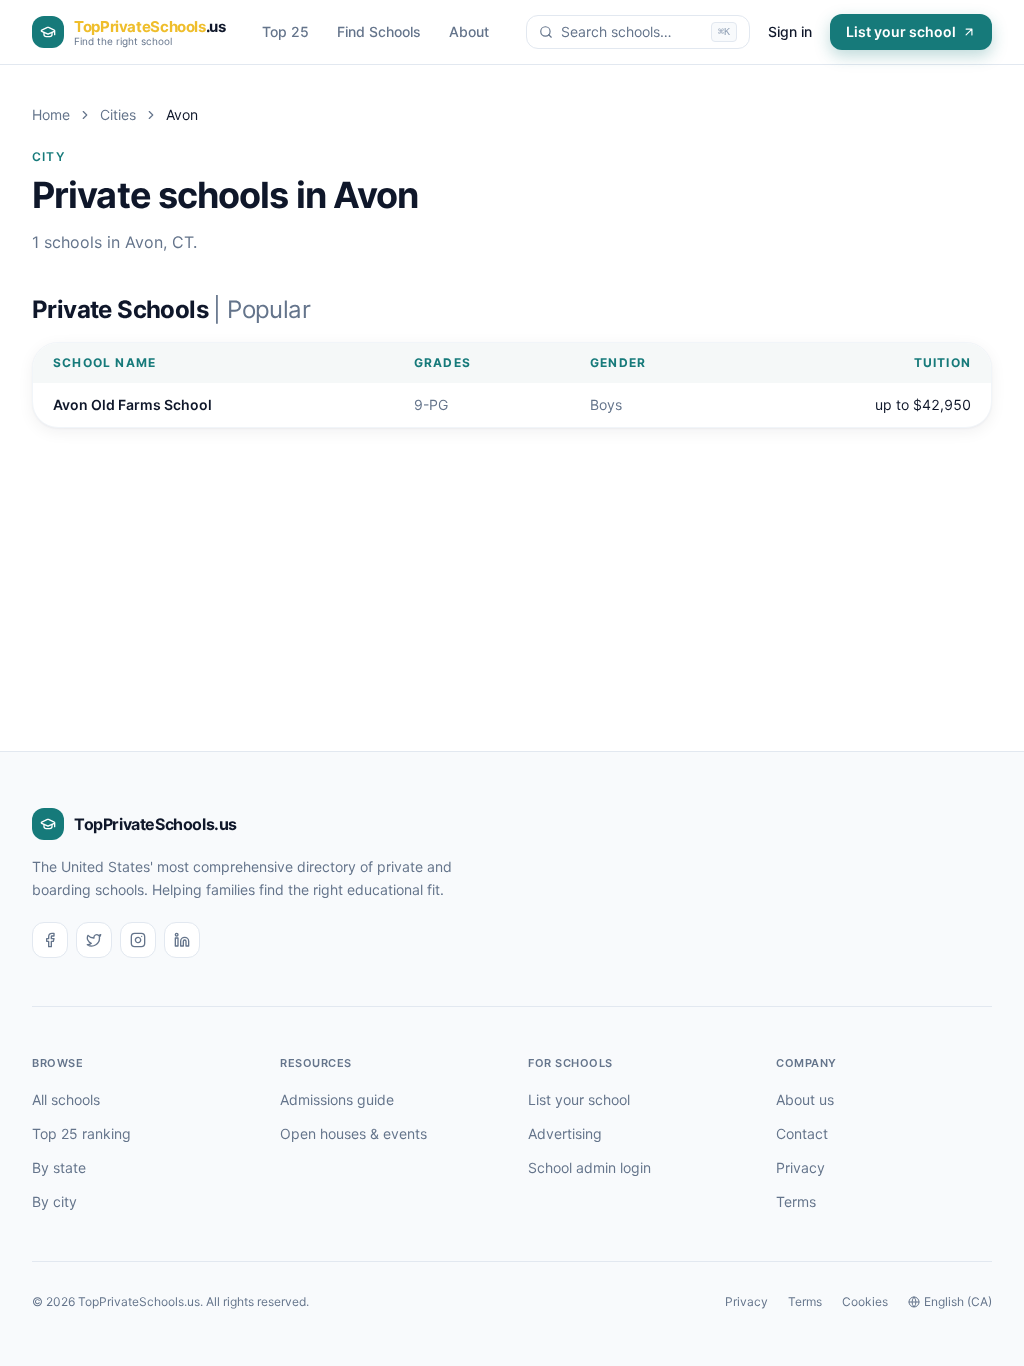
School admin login (589, 1167)
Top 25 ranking (81, 1133)
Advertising (565, 1133)
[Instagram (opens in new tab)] (138, 940)
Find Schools (379, 31)
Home (51, 114)
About (469, 31)
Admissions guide (337, 1099)
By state (59, 1167)
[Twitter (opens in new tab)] (94, 940)
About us (805, 1099)
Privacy (800, 1167)
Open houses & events (353, 1133)
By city (54, 1201)
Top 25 (285, 31)
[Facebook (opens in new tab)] (50, 940)
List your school (901, 31)
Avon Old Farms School (132, 404)
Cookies (865, 1301)
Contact (802, 1133)
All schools (66, 1099)
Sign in (790, 31)
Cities (118, 114)
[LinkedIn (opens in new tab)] (182, 940)
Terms (796, 1201)
